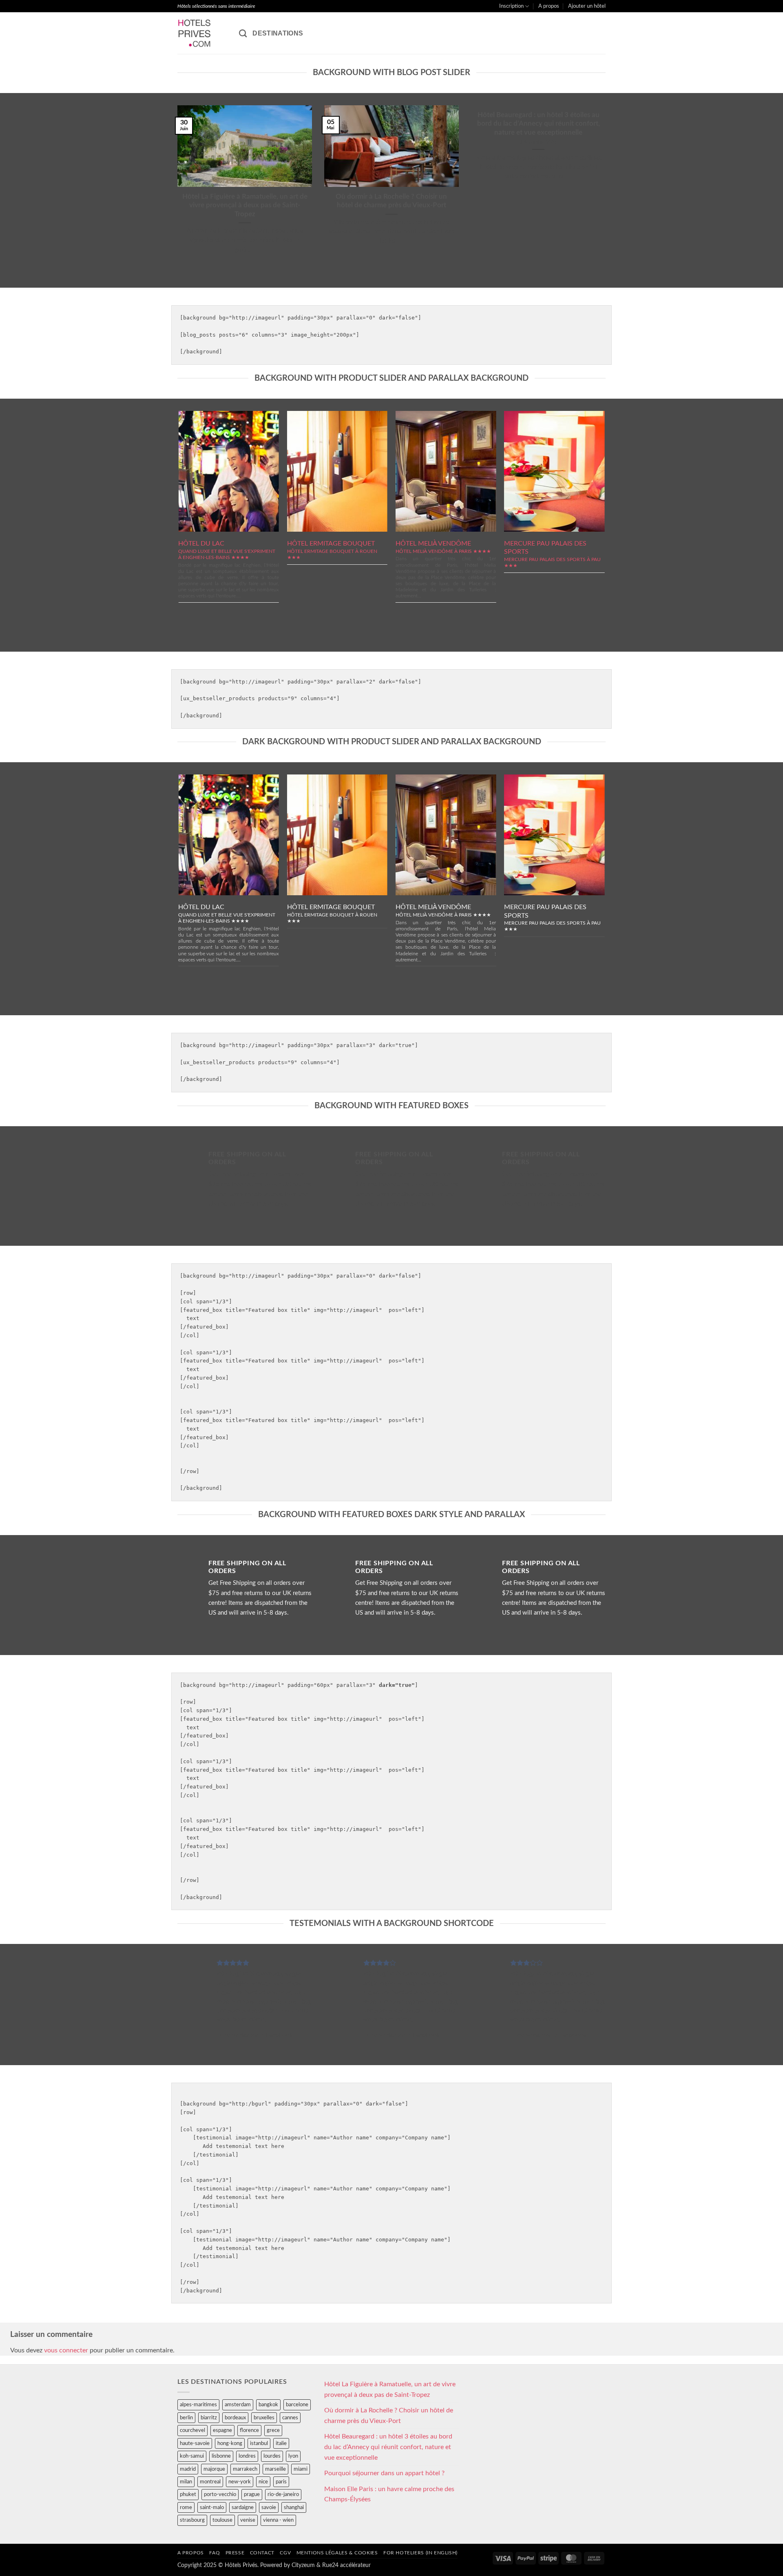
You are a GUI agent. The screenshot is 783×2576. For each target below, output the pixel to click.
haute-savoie (195, 2443)
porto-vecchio (220, 2494)
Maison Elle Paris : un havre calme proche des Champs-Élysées (389, 2494)
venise (248, 2520)
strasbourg (192, 2520)
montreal (210, 2482)
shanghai (294, 2507)
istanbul (259, 2443)
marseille (275, 2469)
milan (186, 2482)
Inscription (511, 6)
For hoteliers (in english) (420, 2553)
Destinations (278, 33)
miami (301, 2469)
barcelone (297, 2405)
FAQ (215, 2553)
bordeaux (235, 2418)
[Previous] (176, 190)
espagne (222, 2430)
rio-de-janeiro (283, 2494)
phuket (188, 2494)
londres (247, 2456)
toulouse (222, 2520)
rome (186, 2507)
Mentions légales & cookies (337, 2553)
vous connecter (66, 2350)
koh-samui (192, 2456)
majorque (214, 2469)
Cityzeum (303, 2565)
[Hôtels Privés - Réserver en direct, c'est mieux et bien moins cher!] (202, 33)
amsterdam (238, 2405)
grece (273, 2430)
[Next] (607, 190)
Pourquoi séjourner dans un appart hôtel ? (384, 2473)
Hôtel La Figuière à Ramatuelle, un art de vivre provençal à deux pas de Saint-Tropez (245, 205)
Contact (262, 2553)
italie (281, 2443)
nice (263, 2482)
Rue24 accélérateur (346, 2565)
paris (281, 2482)
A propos (549, 6)
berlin (186, 2418)
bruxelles (264, 2418)
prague (252, 2494)
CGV (285, 2553)
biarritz (209, 2418)
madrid (188, 2469)
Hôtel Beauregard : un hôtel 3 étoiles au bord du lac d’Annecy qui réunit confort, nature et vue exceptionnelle (539, 124)
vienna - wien (278, 2520)
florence (249, 2430)
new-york (240, 2482)
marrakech (245, 2469)
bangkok (268, 2405)
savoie (269, 2507)
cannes (290, 2418)
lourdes (272, 2456)
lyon (293, 2456)
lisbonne (221, 2456)
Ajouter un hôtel (587, 6)
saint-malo (212, 2507)
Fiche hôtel (229, 470)
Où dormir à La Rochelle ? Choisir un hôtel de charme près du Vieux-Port (391, 201)
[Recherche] (243, 33)
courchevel (192, 2430)
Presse (235, 2553)
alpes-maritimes (198, 2405)
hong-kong (230, 2443)
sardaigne (243, 2507)
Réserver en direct (229, 452)
